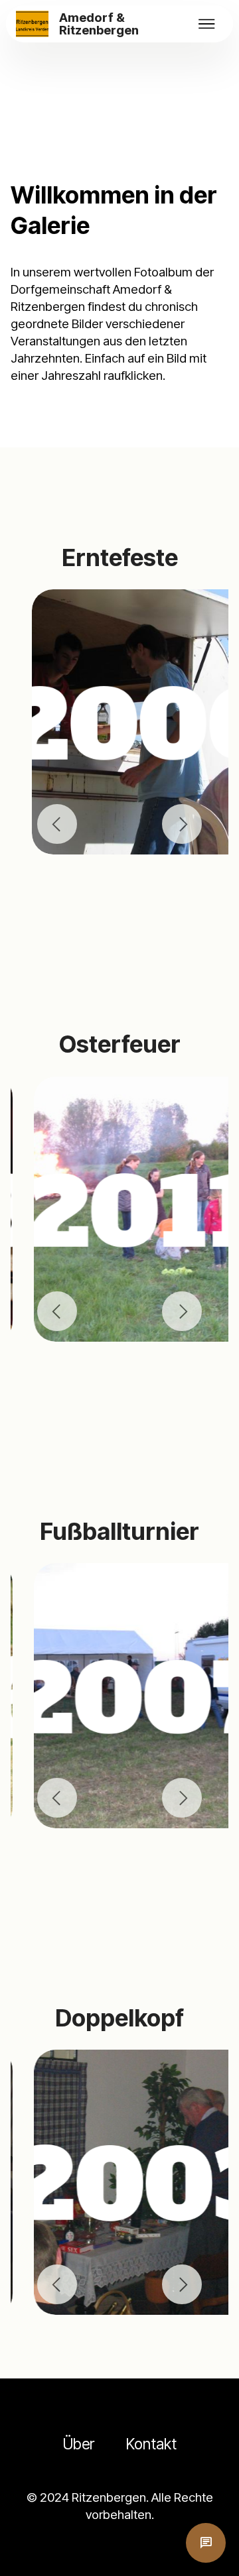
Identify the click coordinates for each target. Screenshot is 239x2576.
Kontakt (151, 2444)
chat (206, 2543)
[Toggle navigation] (207, 24)
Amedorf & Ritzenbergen (99, 24)
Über (79, 2444)
